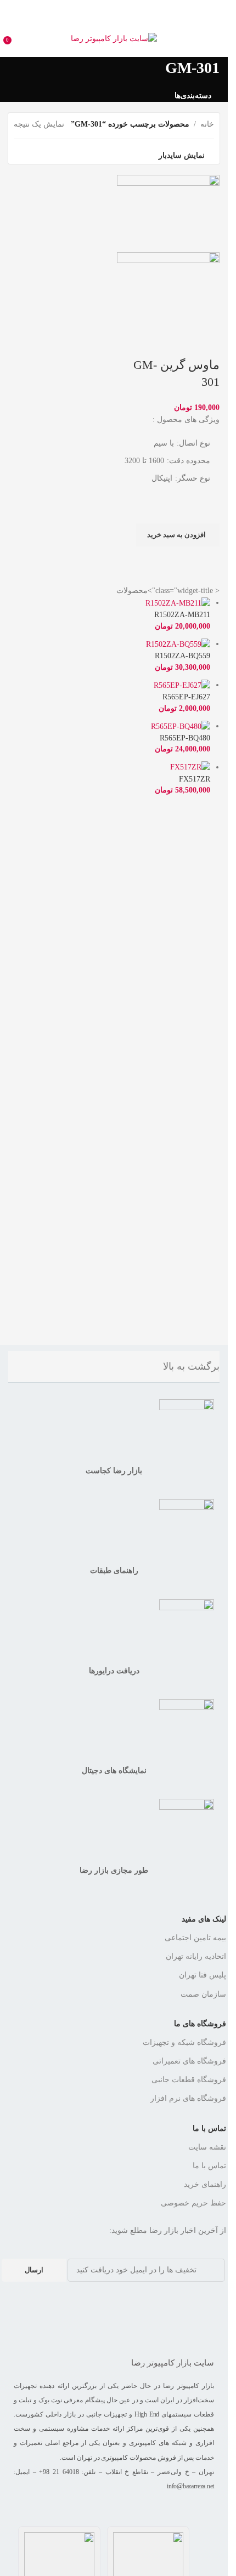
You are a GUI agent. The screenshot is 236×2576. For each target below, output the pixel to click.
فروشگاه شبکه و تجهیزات (184, 2042)
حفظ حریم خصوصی (193, 2203)
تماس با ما (209, 2128)
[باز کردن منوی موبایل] (215, 39)
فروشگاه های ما (200, 2024)
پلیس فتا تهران (203, 1975)
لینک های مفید (204, 1919)
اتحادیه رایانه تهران (196, 1956)
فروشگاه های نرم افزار (188, 2098)
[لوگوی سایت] (114, 38)
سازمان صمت (203, 1994)
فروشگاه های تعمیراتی (189, 2061)
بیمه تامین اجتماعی (195, 1938)
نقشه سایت (207, 2147)
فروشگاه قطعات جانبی (189, 2080)
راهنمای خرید (205, 2184)
